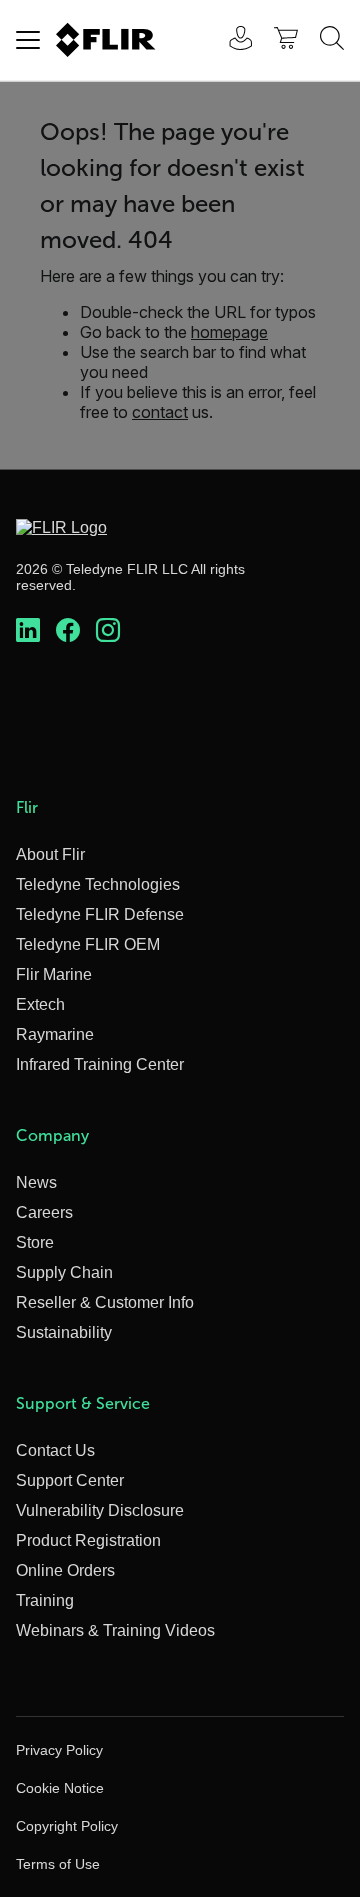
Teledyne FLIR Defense (100, 914)
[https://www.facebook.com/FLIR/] (68, 631)
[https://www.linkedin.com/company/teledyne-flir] (28, 631)
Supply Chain (64, 1272)
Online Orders (65, 1570)
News (36, 1182)
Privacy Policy (59, 1750)
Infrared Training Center (100, 1064)
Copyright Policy (67, 1826)
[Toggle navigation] (28, 40)
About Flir (50, 854)
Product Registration (88, 1540)
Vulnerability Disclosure (100, 1510)
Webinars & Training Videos (115, 1630)
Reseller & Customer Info (105, 1302)
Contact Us (55, 1450)
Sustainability (64, 1332)
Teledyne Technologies (98, 884)
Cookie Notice (60, 1788)
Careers (44, 1212)
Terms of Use (58, 1864)
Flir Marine (54, 974)
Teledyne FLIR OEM (88, 944)
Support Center (70, 1480)
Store (35, 1242)
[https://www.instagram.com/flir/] (108, 631)
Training (45, 1600)
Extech (40, 1004)
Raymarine (55, 1034)
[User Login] (230, 40)
